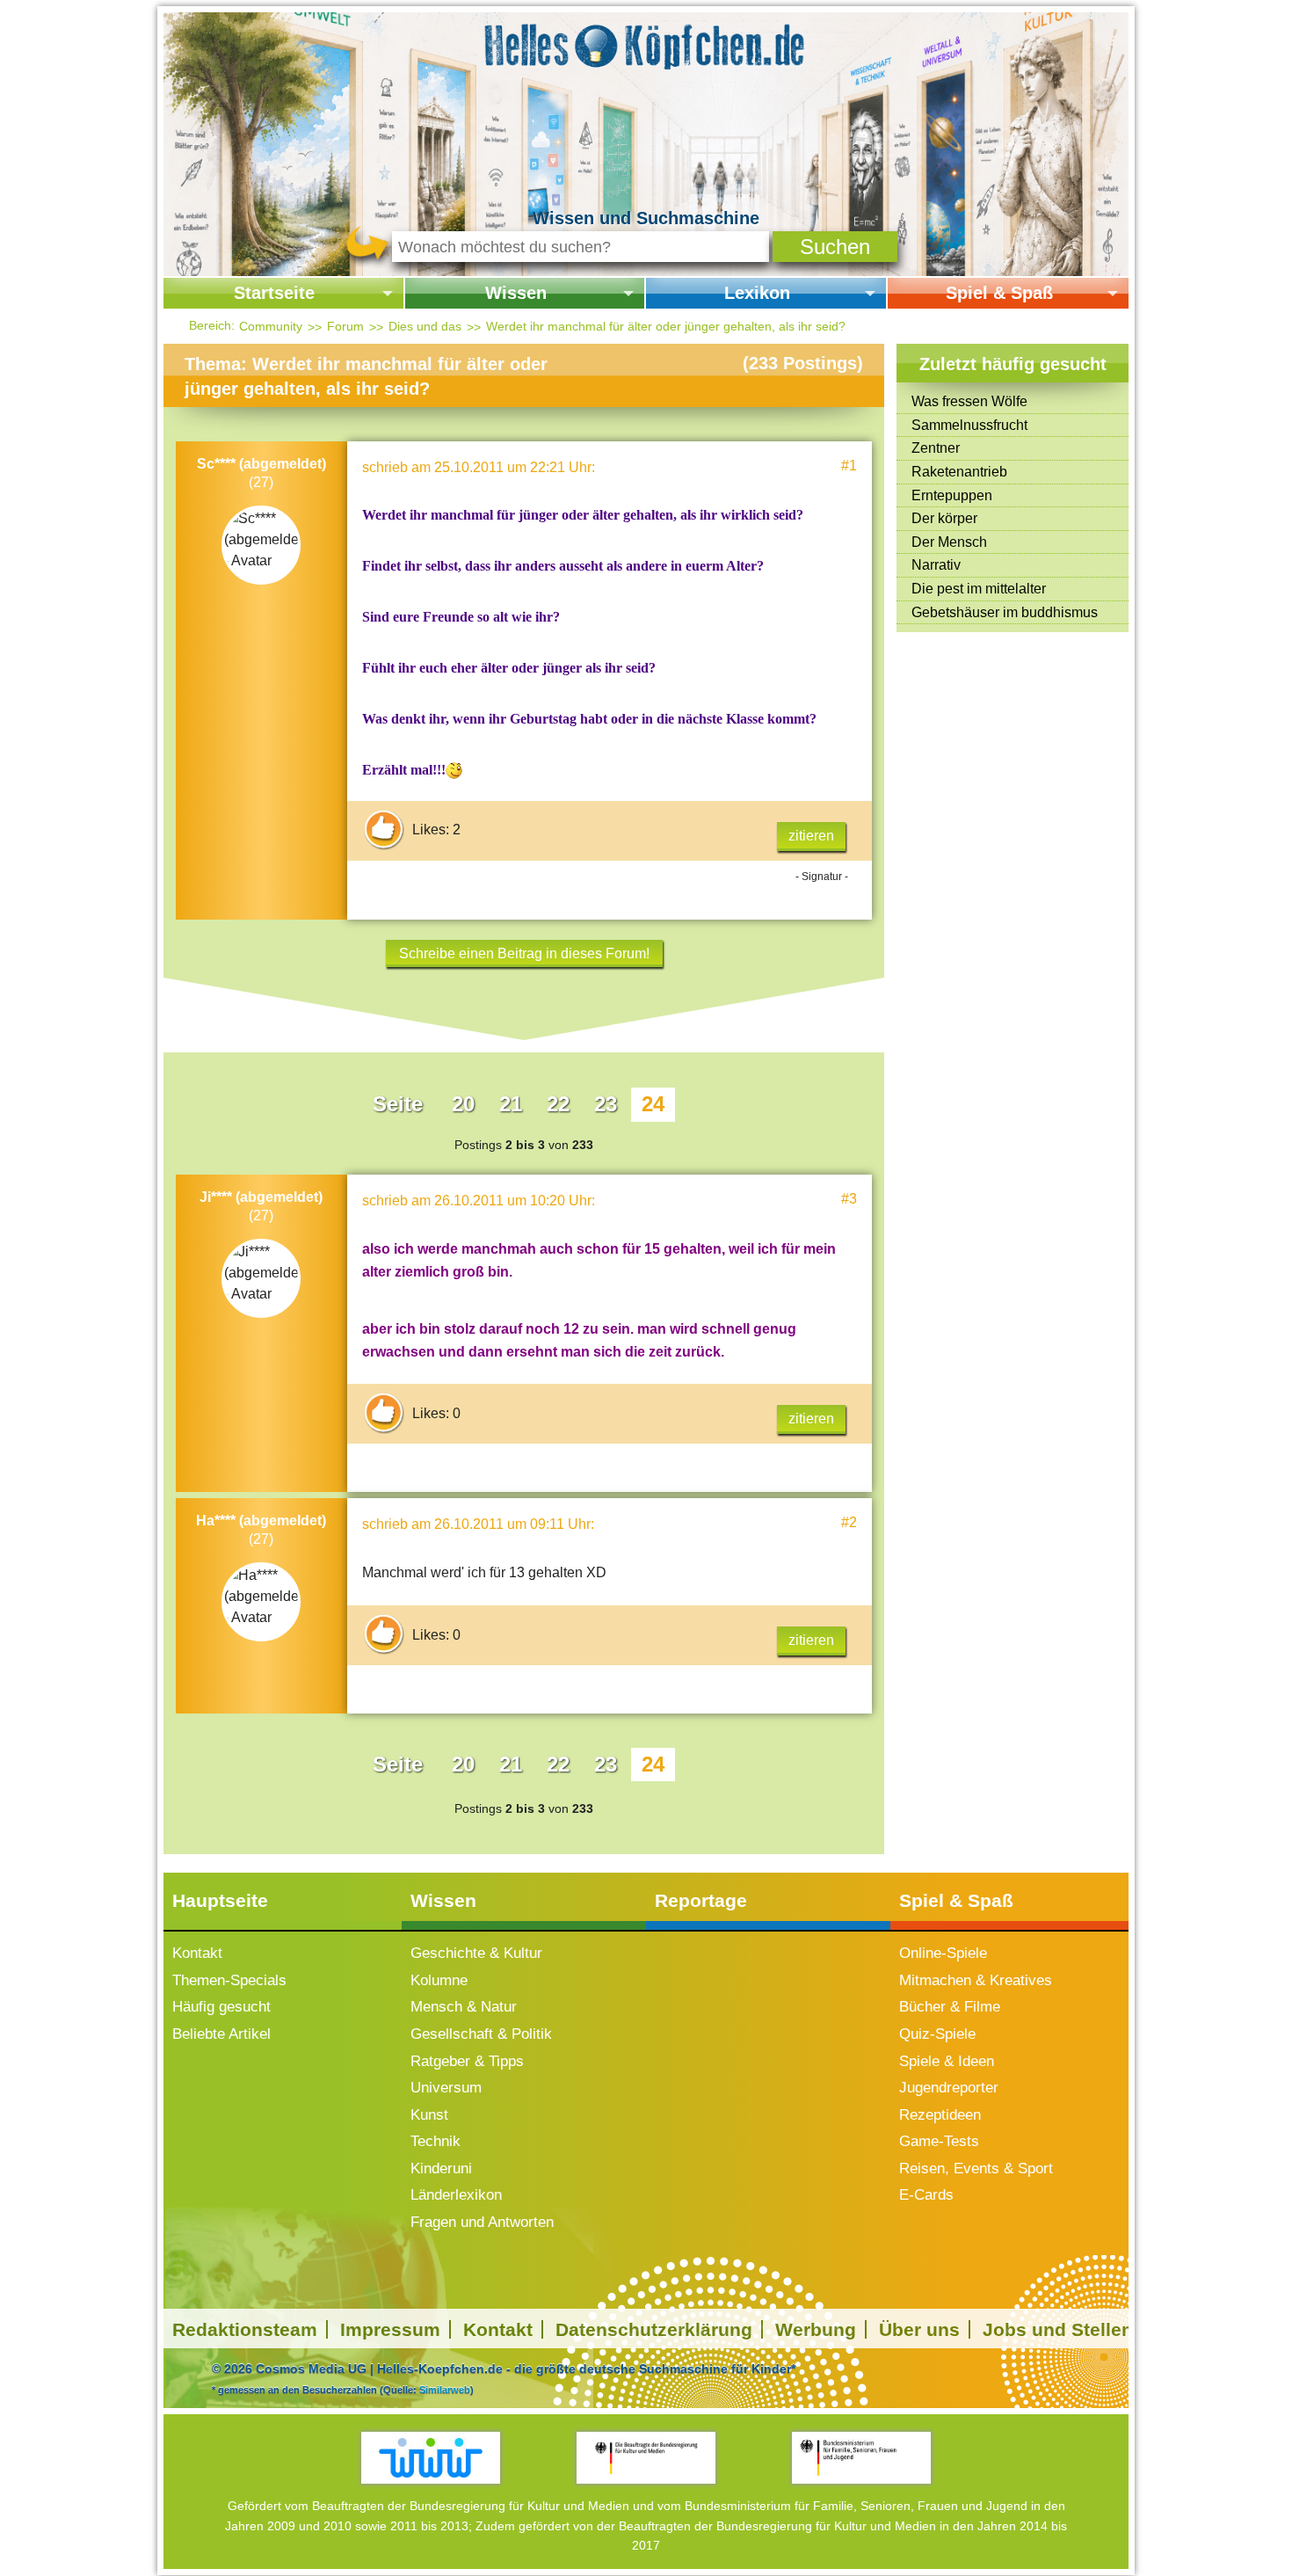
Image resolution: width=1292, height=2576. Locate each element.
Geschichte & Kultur (476, 1953)
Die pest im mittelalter (979, 589)
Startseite (274, 293)
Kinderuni (441, 2168)
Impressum (390, 2329)
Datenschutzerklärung (654, 2329)
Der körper (944, 518)
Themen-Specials (229, 1980)
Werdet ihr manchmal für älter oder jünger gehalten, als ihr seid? (666, 326)
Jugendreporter (949, 2088)
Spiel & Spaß (999, 293)
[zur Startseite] (646, 44)
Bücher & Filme (950, 2007)
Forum (345, 326)
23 (606, 1104)
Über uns (919, 2329)
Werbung (816, 2329)
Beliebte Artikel (221, 2034)
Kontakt (197, 1953)
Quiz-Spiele (937, 2034)
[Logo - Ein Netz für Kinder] (431, 2458)
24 (653, 1104)
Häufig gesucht (221, 2007)
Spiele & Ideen (947, 2061)
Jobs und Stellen (1058, 2329)
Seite (398, 1104)
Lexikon (757, 293)
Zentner (936, 448)
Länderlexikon (456, 2195)
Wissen (516, 293)
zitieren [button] (811, 836)
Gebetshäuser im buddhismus (1005, 612)
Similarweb (445, 2390)
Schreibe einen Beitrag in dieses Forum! (524, 953)
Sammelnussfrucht (969, 425)
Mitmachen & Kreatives (976, 1980)
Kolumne (439, 1980)
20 (463, 1104)
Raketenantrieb (959, 472)
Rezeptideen (940, 2115)
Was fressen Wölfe (969, 401)
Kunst (429, 2115)
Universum (446, 2088)
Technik (436, 2141)
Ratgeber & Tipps (467, 2061)
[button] (835, 247)
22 (558, 1104)
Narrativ (936, 565)
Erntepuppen (952, 495)
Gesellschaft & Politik (481, 2034)
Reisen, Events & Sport (976, 2168)
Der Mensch (949, 542)
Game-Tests (939, 2141)
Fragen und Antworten (482, 2222)
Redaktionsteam (245, 2329)
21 (511, 1104)
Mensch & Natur (464, 2007)
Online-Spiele (943, 1953)
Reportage (701, 1900)
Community (271, 326)
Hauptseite (220, 1900)
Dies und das (425, 326)
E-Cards (926, 2195)
